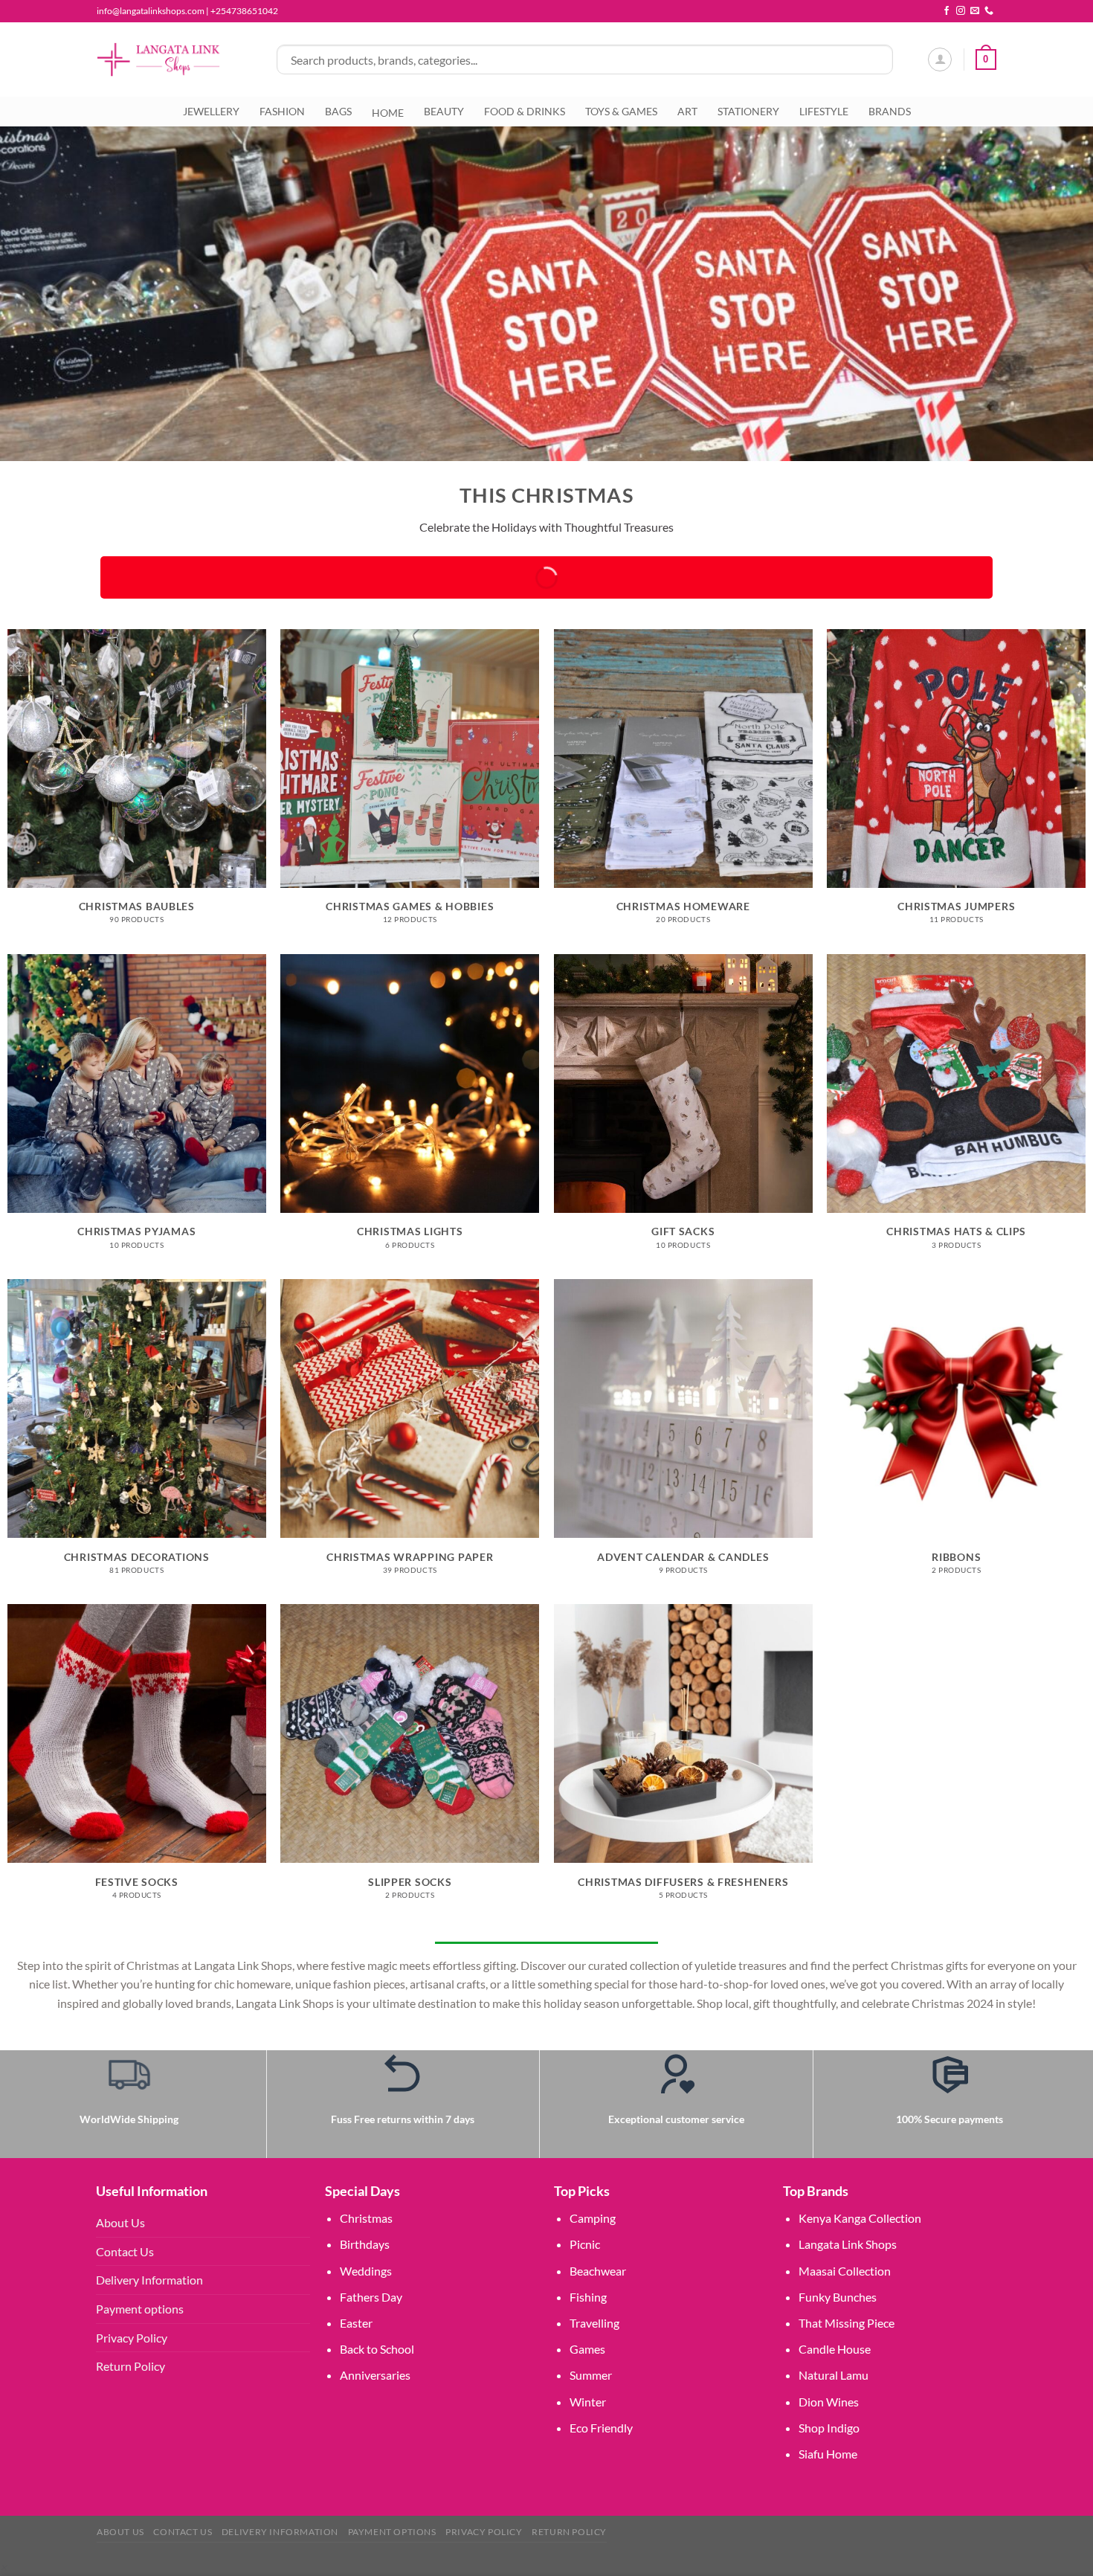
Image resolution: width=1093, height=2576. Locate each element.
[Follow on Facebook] (947, 11)
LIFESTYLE (824, 111)
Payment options (140, 2309)
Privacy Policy (132, 2338)
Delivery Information (149, 2280)
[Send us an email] (975, 11)
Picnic (585, 2244)
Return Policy (130, 2366)
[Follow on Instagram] (961, 11)
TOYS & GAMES (621, 111)
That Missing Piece (847, 2323)
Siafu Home (828, 2454)
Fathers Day (371, 2297)
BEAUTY (444, 111)
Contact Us (125, 2251)
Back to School (377, 2349)
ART (687, 111)
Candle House (835, 2349)
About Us (120, 2222)
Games (587, 2349)
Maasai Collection (845, 2271)
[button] (3, 2567)
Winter (588, 2402)
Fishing (588, 2297)
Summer (591, 2375)
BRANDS (890, 111)
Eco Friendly (601, 2428)
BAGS (338, 111)
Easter (356, 2323)
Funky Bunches (838, 2297)
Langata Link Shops (848, 2244)
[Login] (940, 59)
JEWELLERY (211, 111)
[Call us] (989, 11)
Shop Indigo (829, 2428)
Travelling (594, 2323)
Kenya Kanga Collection (860, 2218)
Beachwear (598, 2271)
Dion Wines (829, 2402)
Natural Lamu (834, 2375)
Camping (593, 2218)
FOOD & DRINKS (525, 111)
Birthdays (365, 2244)
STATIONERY (748, 111)
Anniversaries (375, 2375)
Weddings (366, 2271)
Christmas (366, 2218)
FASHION (282, 111)
